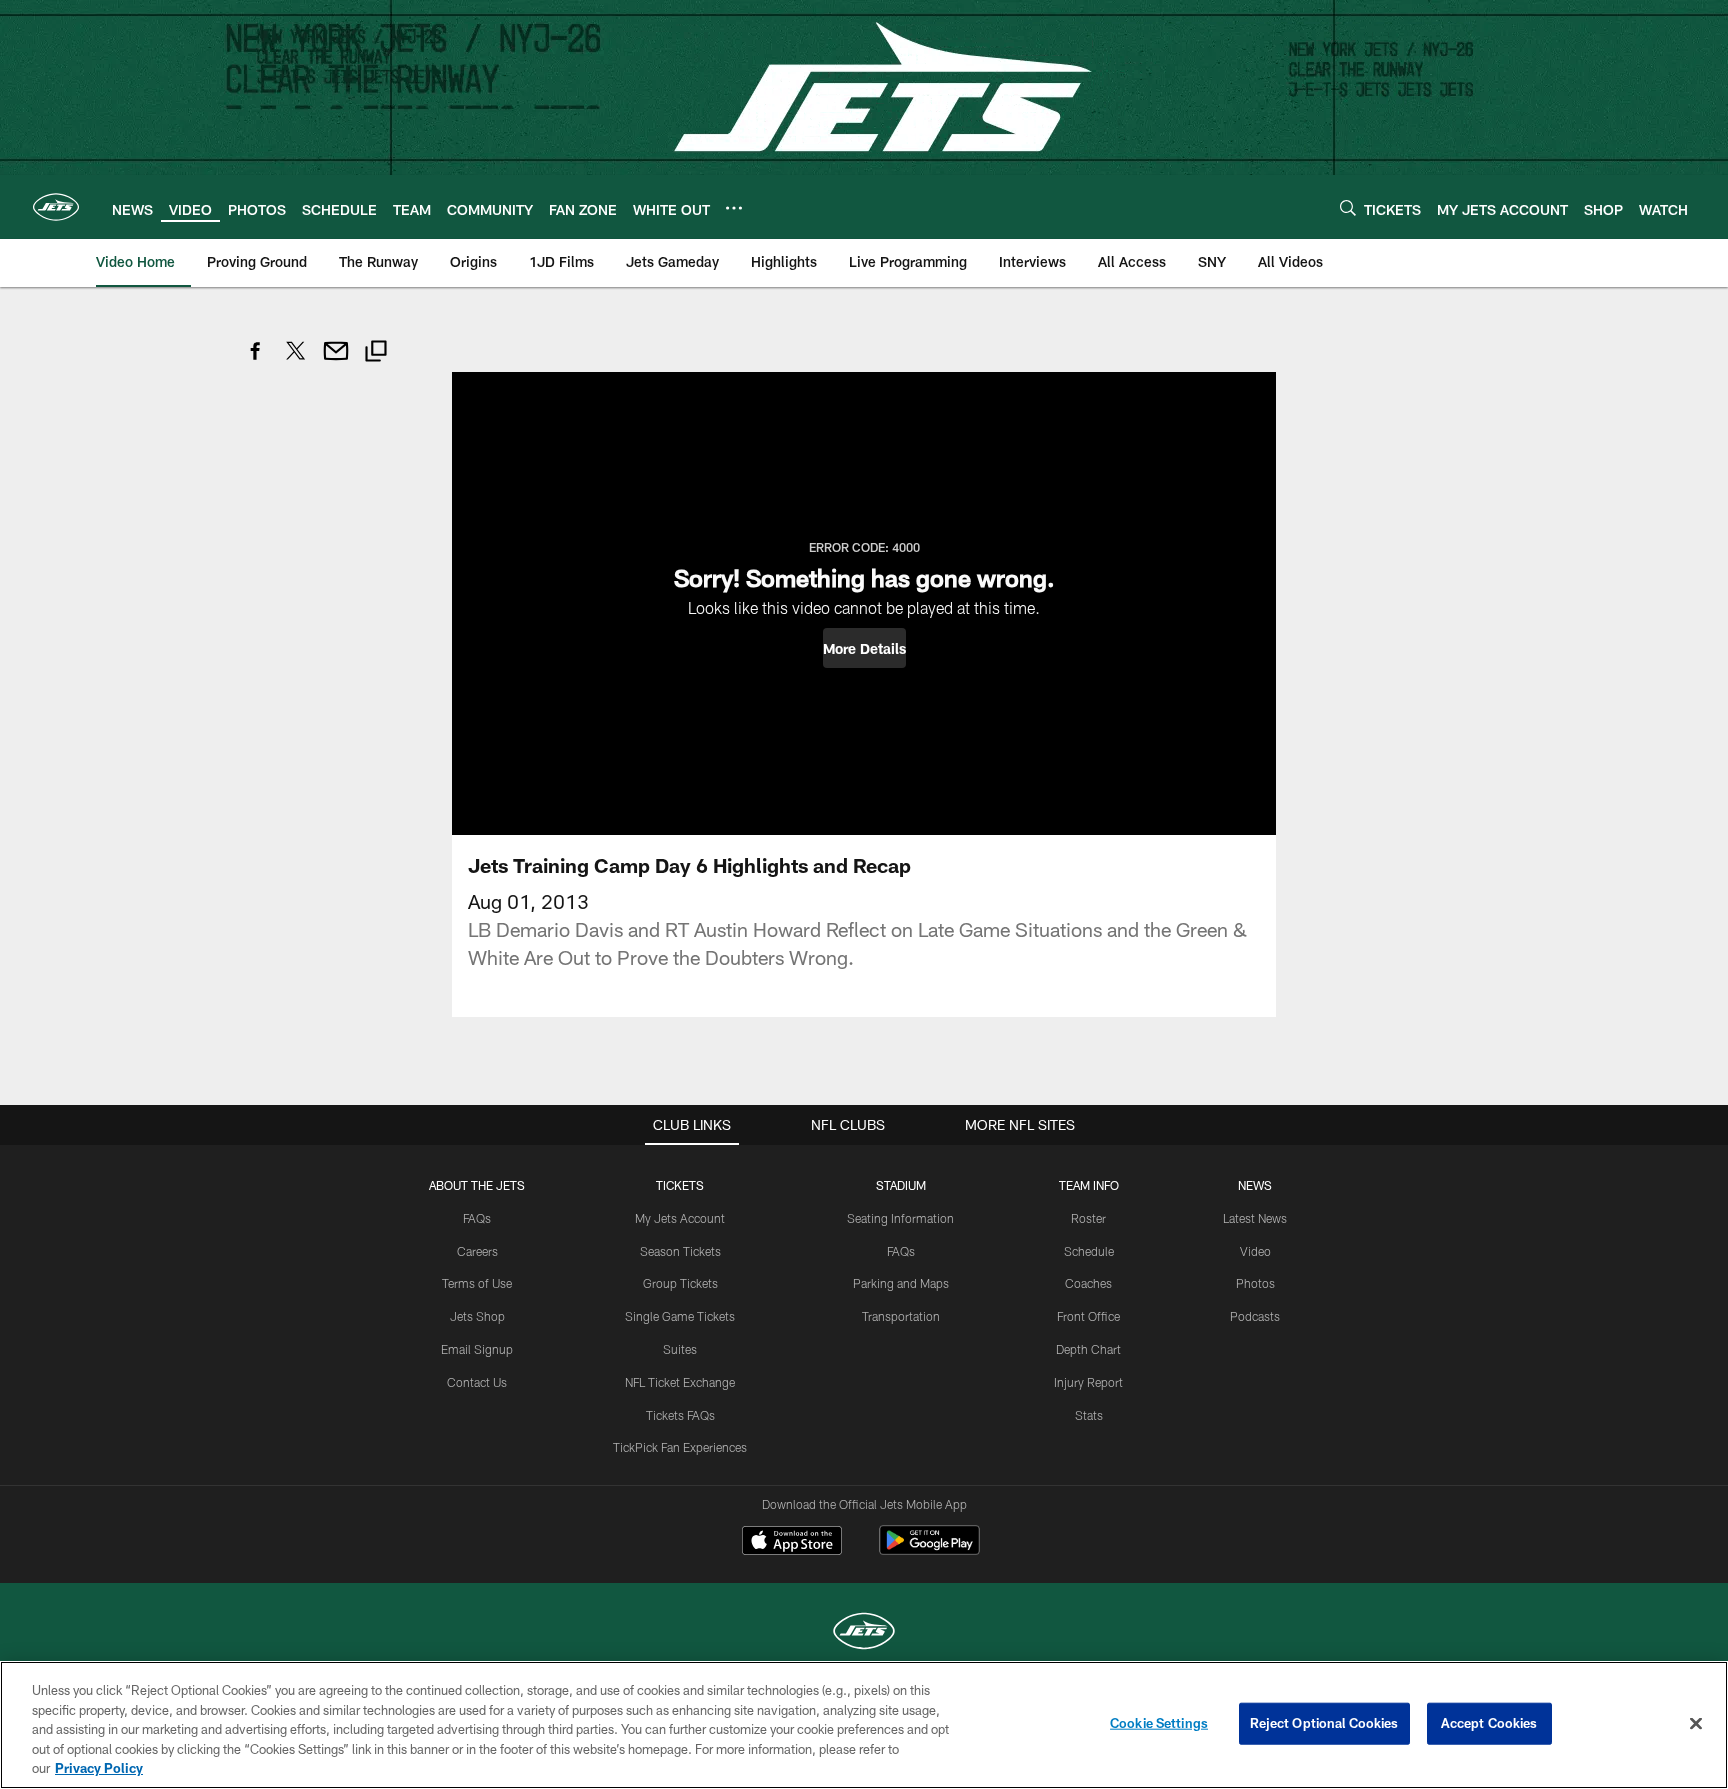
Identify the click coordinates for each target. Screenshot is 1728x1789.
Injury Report (1088, 1382)
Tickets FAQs (680, 1415)
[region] (864, 1725)
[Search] (1348, 207)
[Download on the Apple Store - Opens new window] (792, 1543)
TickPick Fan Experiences (680, 1447)
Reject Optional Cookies (1324, 1723)
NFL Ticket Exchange (680, 1382)
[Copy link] (376, 353)
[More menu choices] (734, 208)
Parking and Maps (901, 1283)
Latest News (1255, 1218)
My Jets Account (680, 1218)
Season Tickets (680, 1251)
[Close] (1696, 1724)
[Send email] (336, 361)
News (1255, 1185)
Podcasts (1255, 1316)
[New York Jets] (864, 1633)
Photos (1255, 1283)
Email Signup (477, 1349)
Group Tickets (680, 1283)
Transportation (901, 1316)
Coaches (1088, 1283)
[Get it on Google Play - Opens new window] (929, 1550)
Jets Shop (477, 1316)
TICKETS (680, 1185)
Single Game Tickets (680, 1316)
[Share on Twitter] (296, 361)
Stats (1089, 1415)
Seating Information (900, 1218)
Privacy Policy (99, 1768)
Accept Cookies (1489, 1723)
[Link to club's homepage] (56, 207)
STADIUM (901, 1185)
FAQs (477, 1218)
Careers (477, 1251)
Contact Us (477, 1382)
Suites (680, 1349)
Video (1255, 1251)
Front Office (1088, 1316)
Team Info (1089, 1185)
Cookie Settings (1159, 1723)
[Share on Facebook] (256, 361)
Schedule (1089, 1251)
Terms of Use (477, 1283)
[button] (864, 648)
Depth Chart (1088, 1349)
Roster (1088, 1218)
